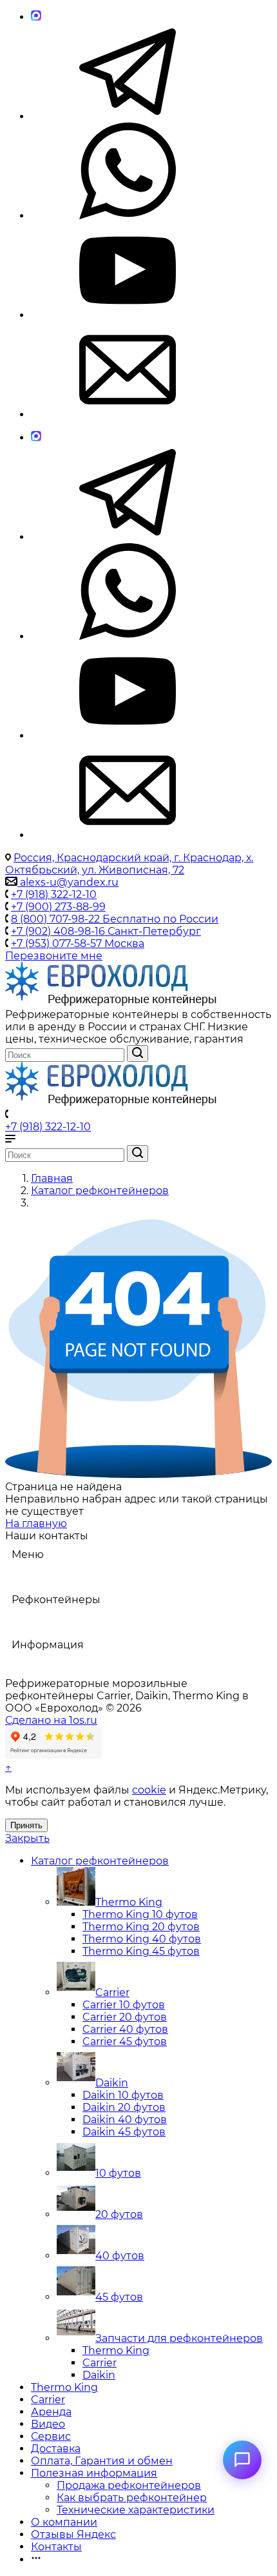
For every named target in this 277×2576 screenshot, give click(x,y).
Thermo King (129, 1902)
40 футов (120, 2256)
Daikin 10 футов (123, 2095)
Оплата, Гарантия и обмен (102, 2461)
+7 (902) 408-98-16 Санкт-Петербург (106, 931)
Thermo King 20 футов (141, 1927)
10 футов (118, 2173)
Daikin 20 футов (124, 2107)
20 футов (119, 2214)
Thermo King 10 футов (140, 1914)
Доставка (56, 2449)
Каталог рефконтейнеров (100, 1861)
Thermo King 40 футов (142, 1939)
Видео (48, 2424)
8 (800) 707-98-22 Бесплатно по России (115, 919)
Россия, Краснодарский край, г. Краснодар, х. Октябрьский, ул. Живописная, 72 (129, 864)
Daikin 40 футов (125, 2120)
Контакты (56, 2547)
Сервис (51, 2436)
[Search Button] (138, 1053)
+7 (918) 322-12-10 (54, 894)
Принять (26, 1825)
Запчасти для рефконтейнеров (179, 2338)
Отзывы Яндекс (73, 2534)
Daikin (112, 2083)
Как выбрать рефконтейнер (132, 2498)
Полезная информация (94, 2473)
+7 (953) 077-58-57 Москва (78, 944)
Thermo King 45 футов (141, 1951)
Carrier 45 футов (125, 2042)
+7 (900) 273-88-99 (58, 907)
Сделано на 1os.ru (51, 1720)
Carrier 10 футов (124, 2005)
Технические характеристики (136, 2510)
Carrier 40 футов (125, 2029)
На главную (36, 1523)
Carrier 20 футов (125, 2017)
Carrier (112, 1992)
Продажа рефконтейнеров (129, 2485)
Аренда (51, 2412)
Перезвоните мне (54, 956)
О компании (64, 2522)
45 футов (119, 2297)
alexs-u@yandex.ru (68, 882)
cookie (149, 1790)
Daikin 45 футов (124, 2132)
